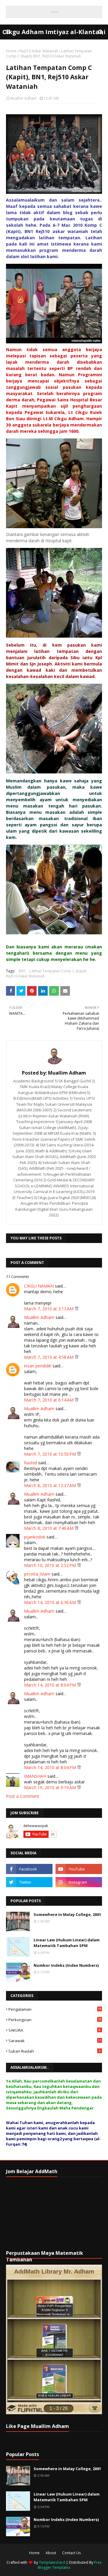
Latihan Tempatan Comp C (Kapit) (58, 971)
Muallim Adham (23, 98)
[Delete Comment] (77, 1309)
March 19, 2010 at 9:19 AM (51, 1787)
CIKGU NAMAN (39, 1286)
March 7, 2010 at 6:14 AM (49, 1400)
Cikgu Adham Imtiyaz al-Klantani (54, 32)
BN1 (22, 971)
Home (11, 51)
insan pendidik (38, 1366)
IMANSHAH (35, 1776)
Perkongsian (55, 2020)
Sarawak (55, 2041)
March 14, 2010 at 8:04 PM (51, 1685)
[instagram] (79, 1882)
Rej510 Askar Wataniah (39, 51)
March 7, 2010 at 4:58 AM (49, 1357)
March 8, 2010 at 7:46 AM (49, 1528)
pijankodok (35, 1537)
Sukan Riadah (54, 2051)
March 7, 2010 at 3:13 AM (49, 1309)
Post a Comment (23, 1796)
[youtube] (79, 1869)
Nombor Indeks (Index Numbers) (66, 1965)
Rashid (30, 1463)
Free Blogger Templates (70, 2565)
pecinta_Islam (37, 1574)
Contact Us (71, 2553)
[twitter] (29, 1882)
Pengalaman (55, 2009)
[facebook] (29, 1869)
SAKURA (54, 2030)
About (51, 2553)
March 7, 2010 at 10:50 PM (51, 1454)
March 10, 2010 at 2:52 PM (51, 1565)
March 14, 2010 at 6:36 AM (51, 1602)
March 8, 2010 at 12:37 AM (51, 1485)
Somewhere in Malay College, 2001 (67, 1914)
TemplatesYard (52, 2562)
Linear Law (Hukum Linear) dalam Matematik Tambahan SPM (67, 1943)
